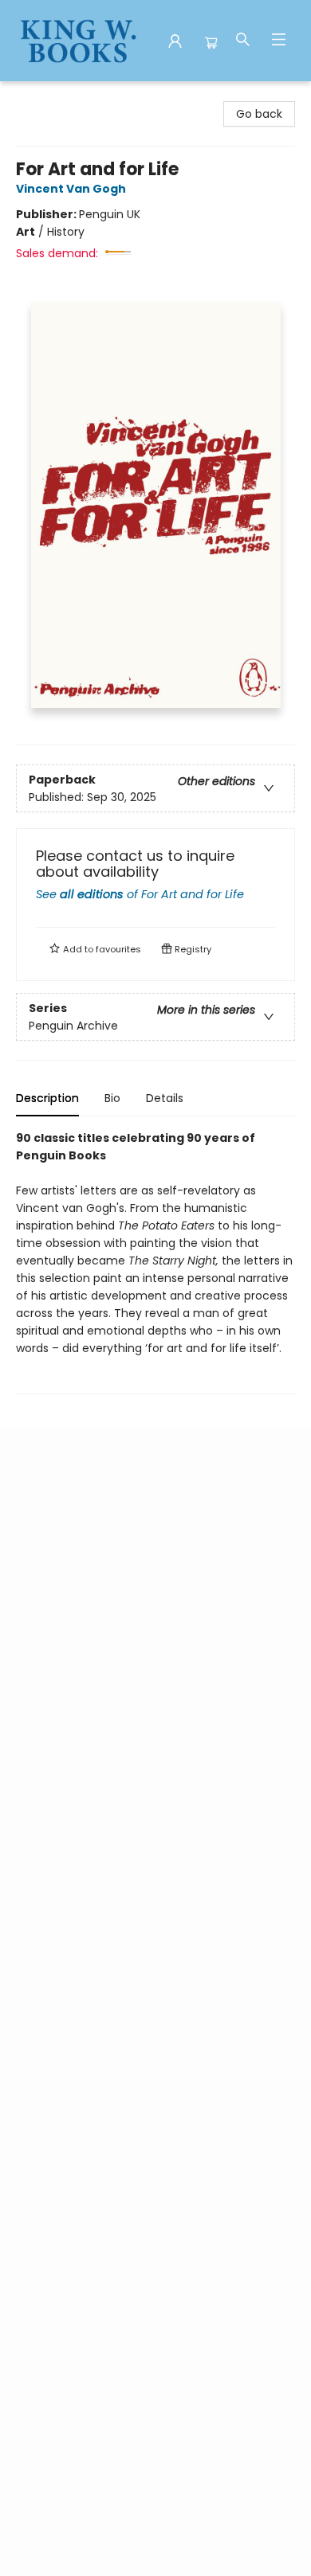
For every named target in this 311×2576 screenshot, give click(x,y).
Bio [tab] (112, 1098)
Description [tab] (47, 1098)
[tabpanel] (155, 1262)
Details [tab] (165, 1098)
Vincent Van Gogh (71, 189)
